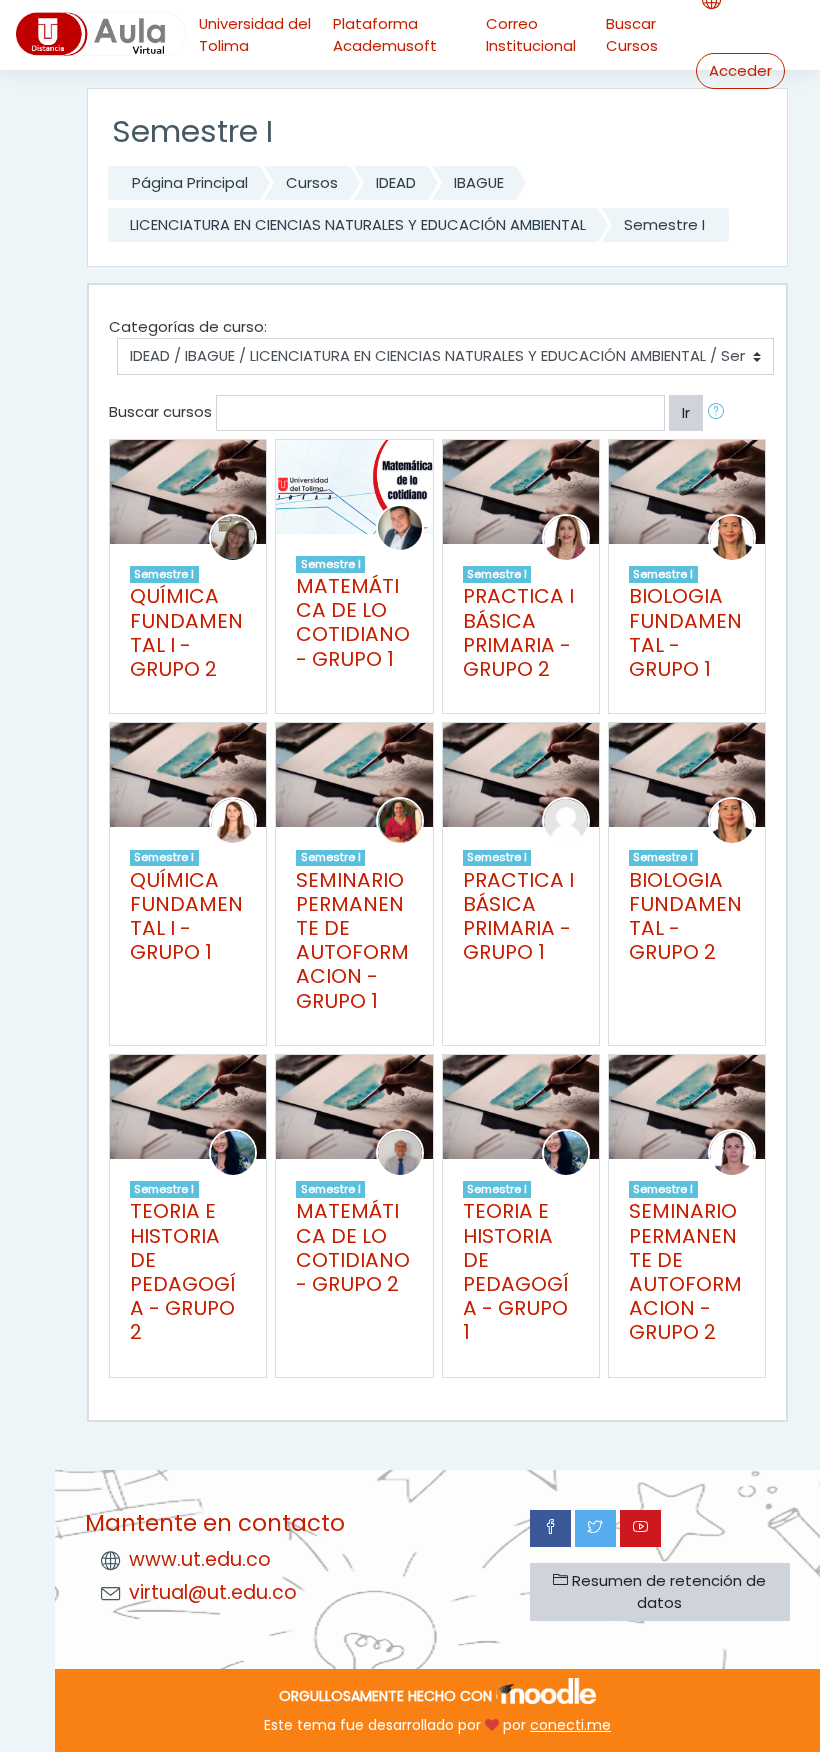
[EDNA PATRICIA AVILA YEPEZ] (400, 819)
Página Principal (190, 182)
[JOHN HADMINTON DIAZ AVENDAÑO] (400, 526)
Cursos (312, 182)
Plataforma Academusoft (385, 34)
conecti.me (570, 1725)
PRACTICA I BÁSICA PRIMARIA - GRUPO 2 (518, 632)
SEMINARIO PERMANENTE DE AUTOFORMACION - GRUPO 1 (352, 940)
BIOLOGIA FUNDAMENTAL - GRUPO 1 (685, 632)
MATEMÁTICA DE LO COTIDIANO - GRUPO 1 (353, 622)
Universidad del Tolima (255, 34)
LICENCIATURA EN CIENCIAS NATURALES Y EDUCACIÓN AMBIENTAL (358, 224)
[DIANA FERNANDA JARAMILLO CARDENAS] (566, 536)
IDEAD (396, 182)
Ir (686, 412)
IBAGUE (479, 182)
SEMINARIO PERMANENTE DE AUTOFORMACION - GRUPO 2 (685, 1271)
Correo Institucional (531, 34)
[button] (720, 413)
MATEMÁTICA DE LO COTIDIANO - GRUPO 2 (353, 1247)
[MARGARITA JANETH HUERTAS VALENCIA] (233, 536)
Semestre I (664, 224)
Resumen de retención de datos (667, 1591)
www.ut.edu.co (200, 1559)
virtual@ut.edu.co (213, 1592)
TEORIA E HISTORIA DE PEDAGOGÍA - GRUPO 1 (516, 1271)
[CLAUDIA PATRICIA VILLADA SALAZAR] (233, 1151)
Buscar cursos (160, 411)
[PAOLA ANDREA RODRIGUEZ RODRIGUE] (732, 1151)
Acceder (740, 70)
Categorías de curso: (188, 326)
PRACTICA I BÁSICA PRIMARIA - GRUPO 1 (518, 916)
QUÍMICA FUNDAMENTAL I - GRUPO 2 (186, 632)
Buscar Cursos (632, 34)
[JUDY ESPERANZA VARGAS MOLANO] (732, 536)
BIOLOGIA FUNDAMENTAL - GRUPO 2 (685, 916)
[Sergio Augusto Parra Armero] (566, 819)
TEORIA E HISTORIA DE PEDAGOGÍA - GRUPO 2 (183, 1271)
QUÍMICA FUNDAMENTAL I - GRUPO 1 (186, 916)
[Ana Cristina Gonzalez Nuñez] (233, 819)
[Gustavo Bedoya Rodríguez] (400, 1151)
